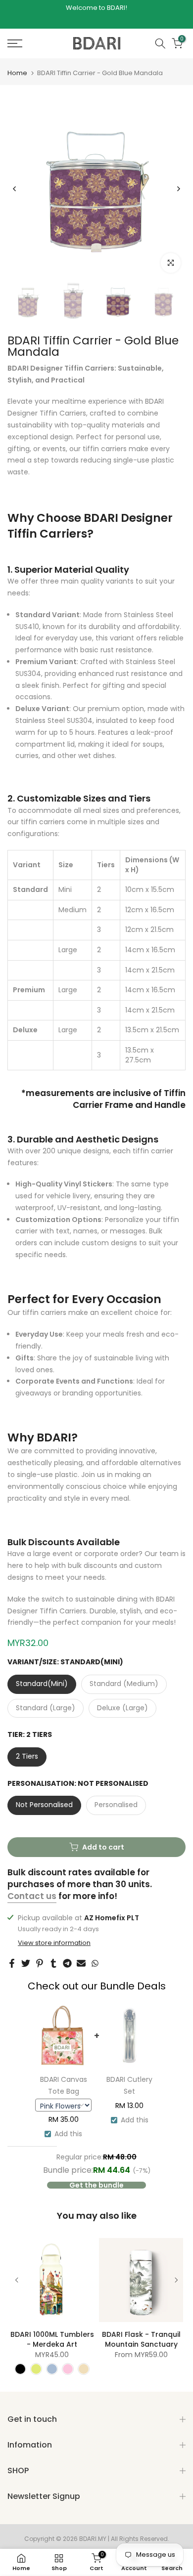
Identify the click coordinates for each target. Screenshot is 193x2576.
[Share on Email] (81, 1963)
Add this (68, 2134)
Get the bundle (96, 2185)
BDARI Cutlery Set (129, 2085)
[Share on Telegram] (67, 1963)
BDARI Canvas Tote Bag (64, 2085)
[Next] (178, 189)
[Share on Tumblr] (53, 1963)
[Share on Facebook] (12, 1963)
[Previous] (15, 189)
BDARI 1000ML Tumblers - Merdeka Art (52, 2339)
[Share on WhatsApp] (95, 1963)
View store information (54, 1943)
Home (17, 73)
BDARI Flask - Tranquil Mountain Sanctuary (141, 2339)
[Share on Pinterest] (40, 1963)
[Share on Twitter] (26, 1963)
